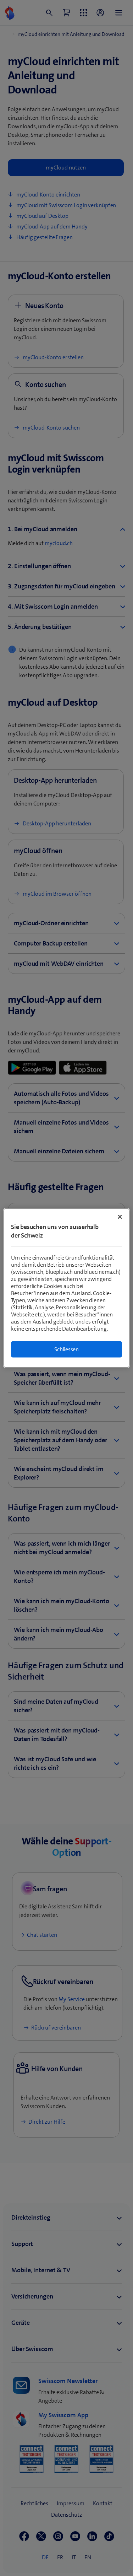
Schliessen (66, 1349)
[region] (66, 1288)
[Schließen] (120, 1217)
